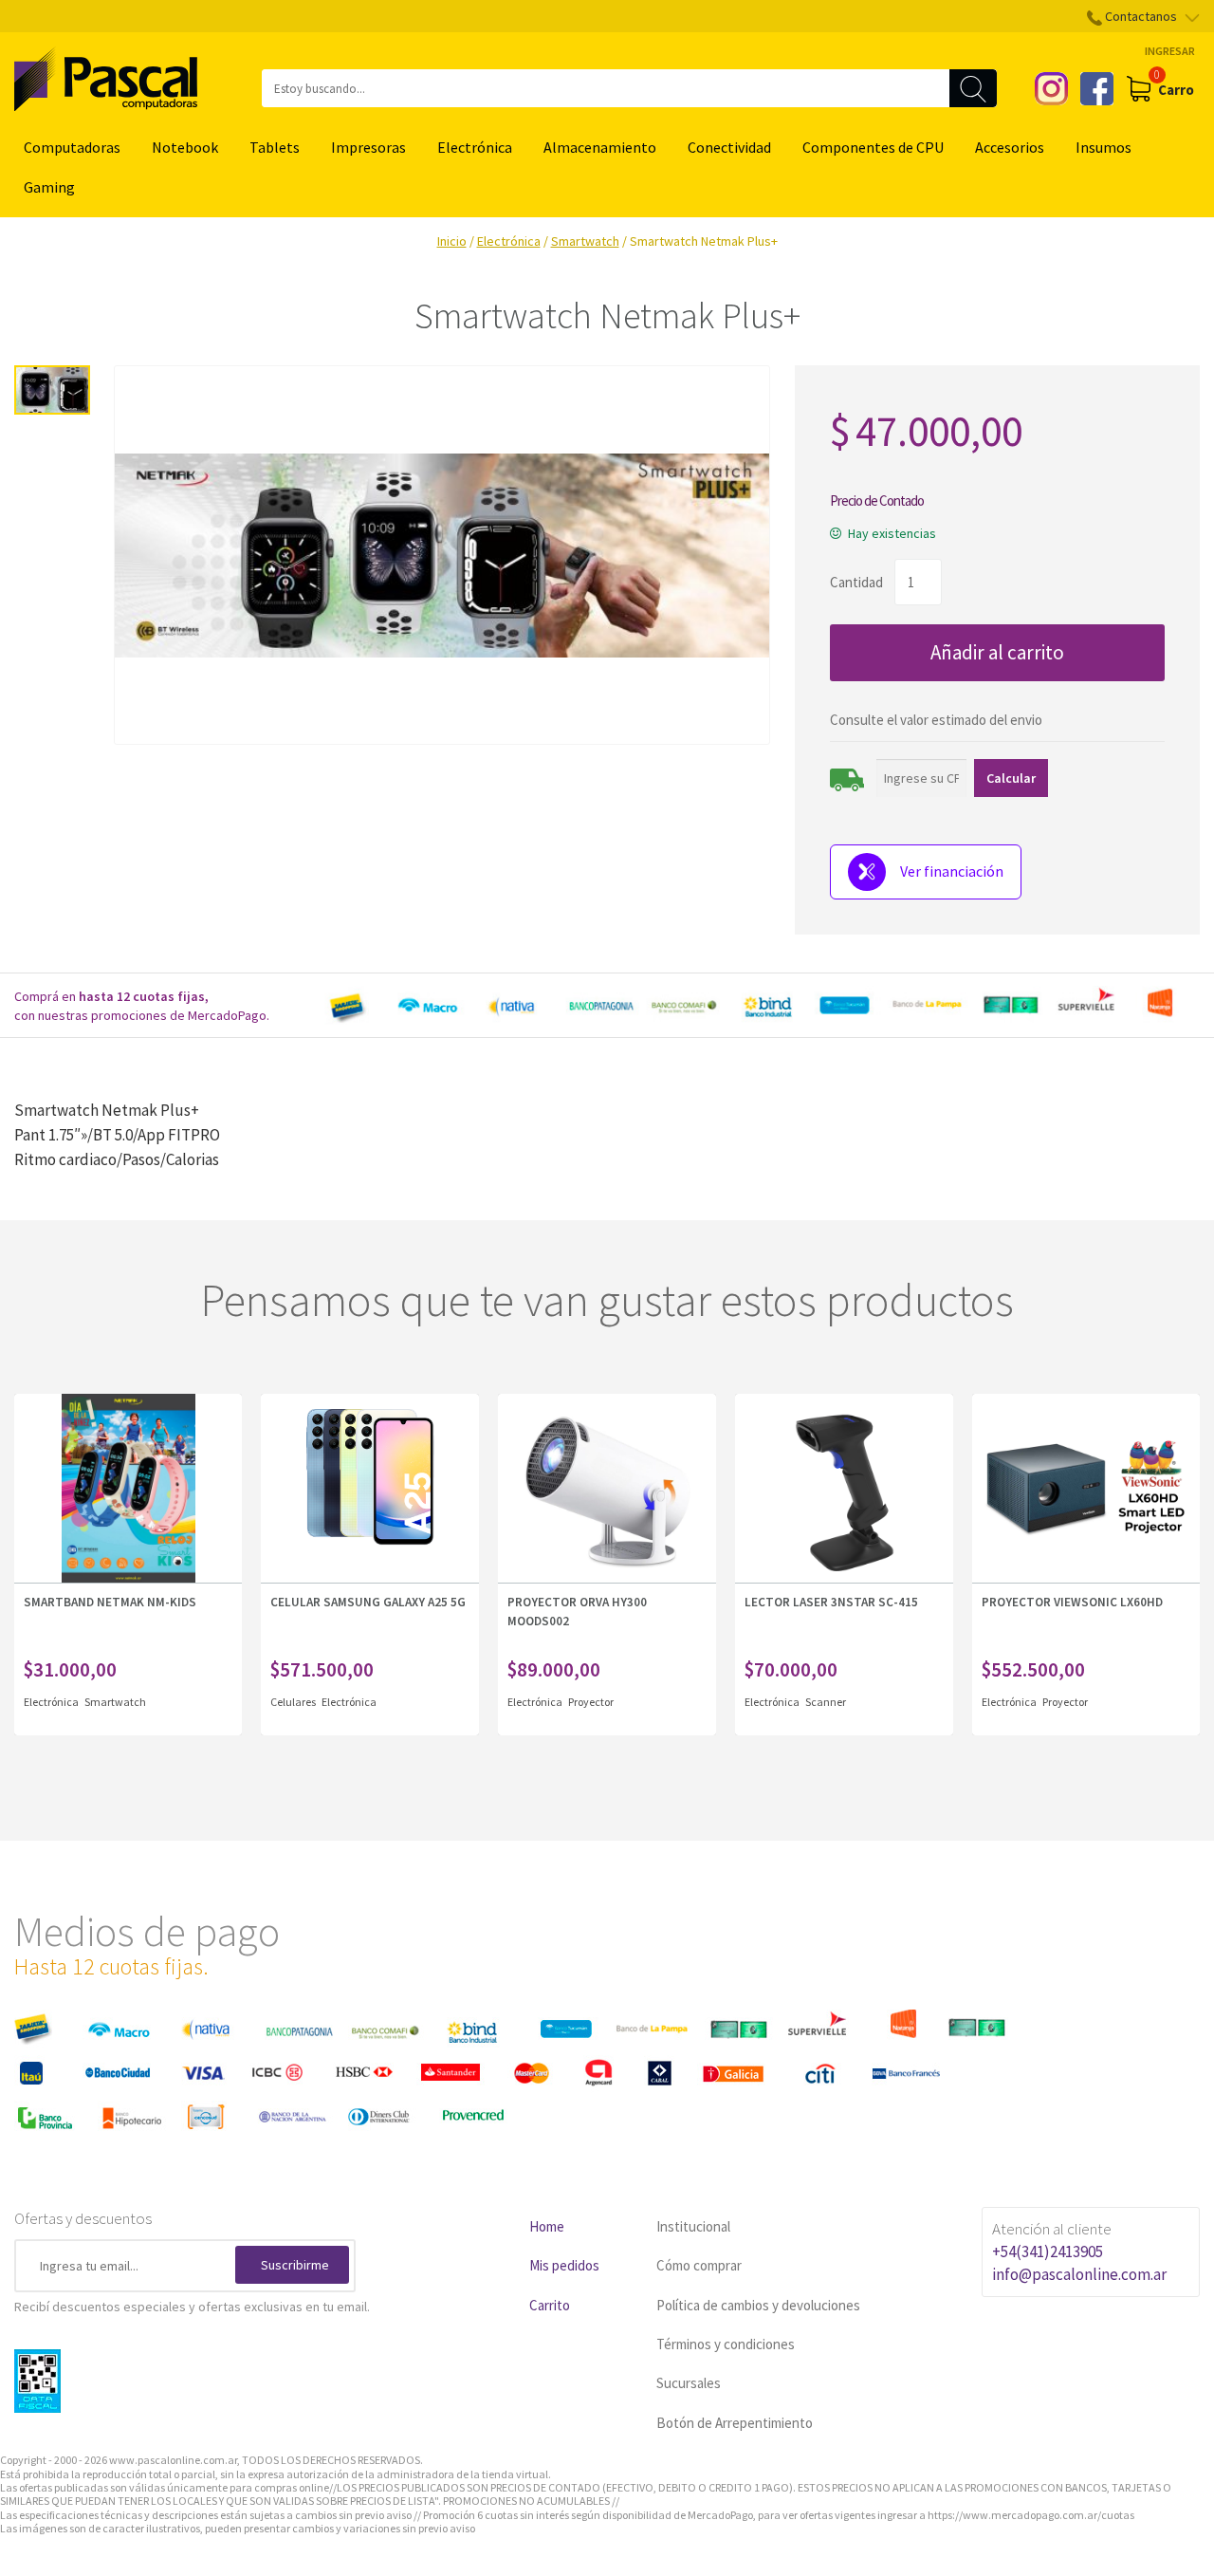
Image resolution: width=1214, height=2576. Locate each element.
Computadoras (72, 147)
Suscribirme (295, 2265)
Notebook (185, 147)
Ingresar (1170, 51)
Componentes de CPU (873, 147)
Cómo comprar (699, 2265)
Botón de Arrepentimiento (735, 2423)
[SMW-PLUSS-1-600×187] (52, 390)
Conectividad (729, 147)
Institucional (693, 2226)
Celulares (294, 1702)
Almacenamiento (600, 147)
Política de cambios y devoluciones (758, 2305)
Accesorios (1010, 147)
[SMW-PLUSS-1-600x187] (442, 555)
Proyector (591, 1702)
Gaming (49, 187)
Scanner (826, 1702)
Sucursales (689, 2383)
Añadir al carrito (997, 652)
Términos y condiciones (726, 2344)
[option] (759, 1006)
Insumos (1104, 147)
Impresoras (368, 147)
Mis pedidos (564, 2265)
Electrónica (475, 147)
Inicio (452, 241)
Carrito (550, 2305)
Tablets (275, 147)
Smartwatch (585, 241)
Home (547, 2226)
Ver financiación (952, 871)
